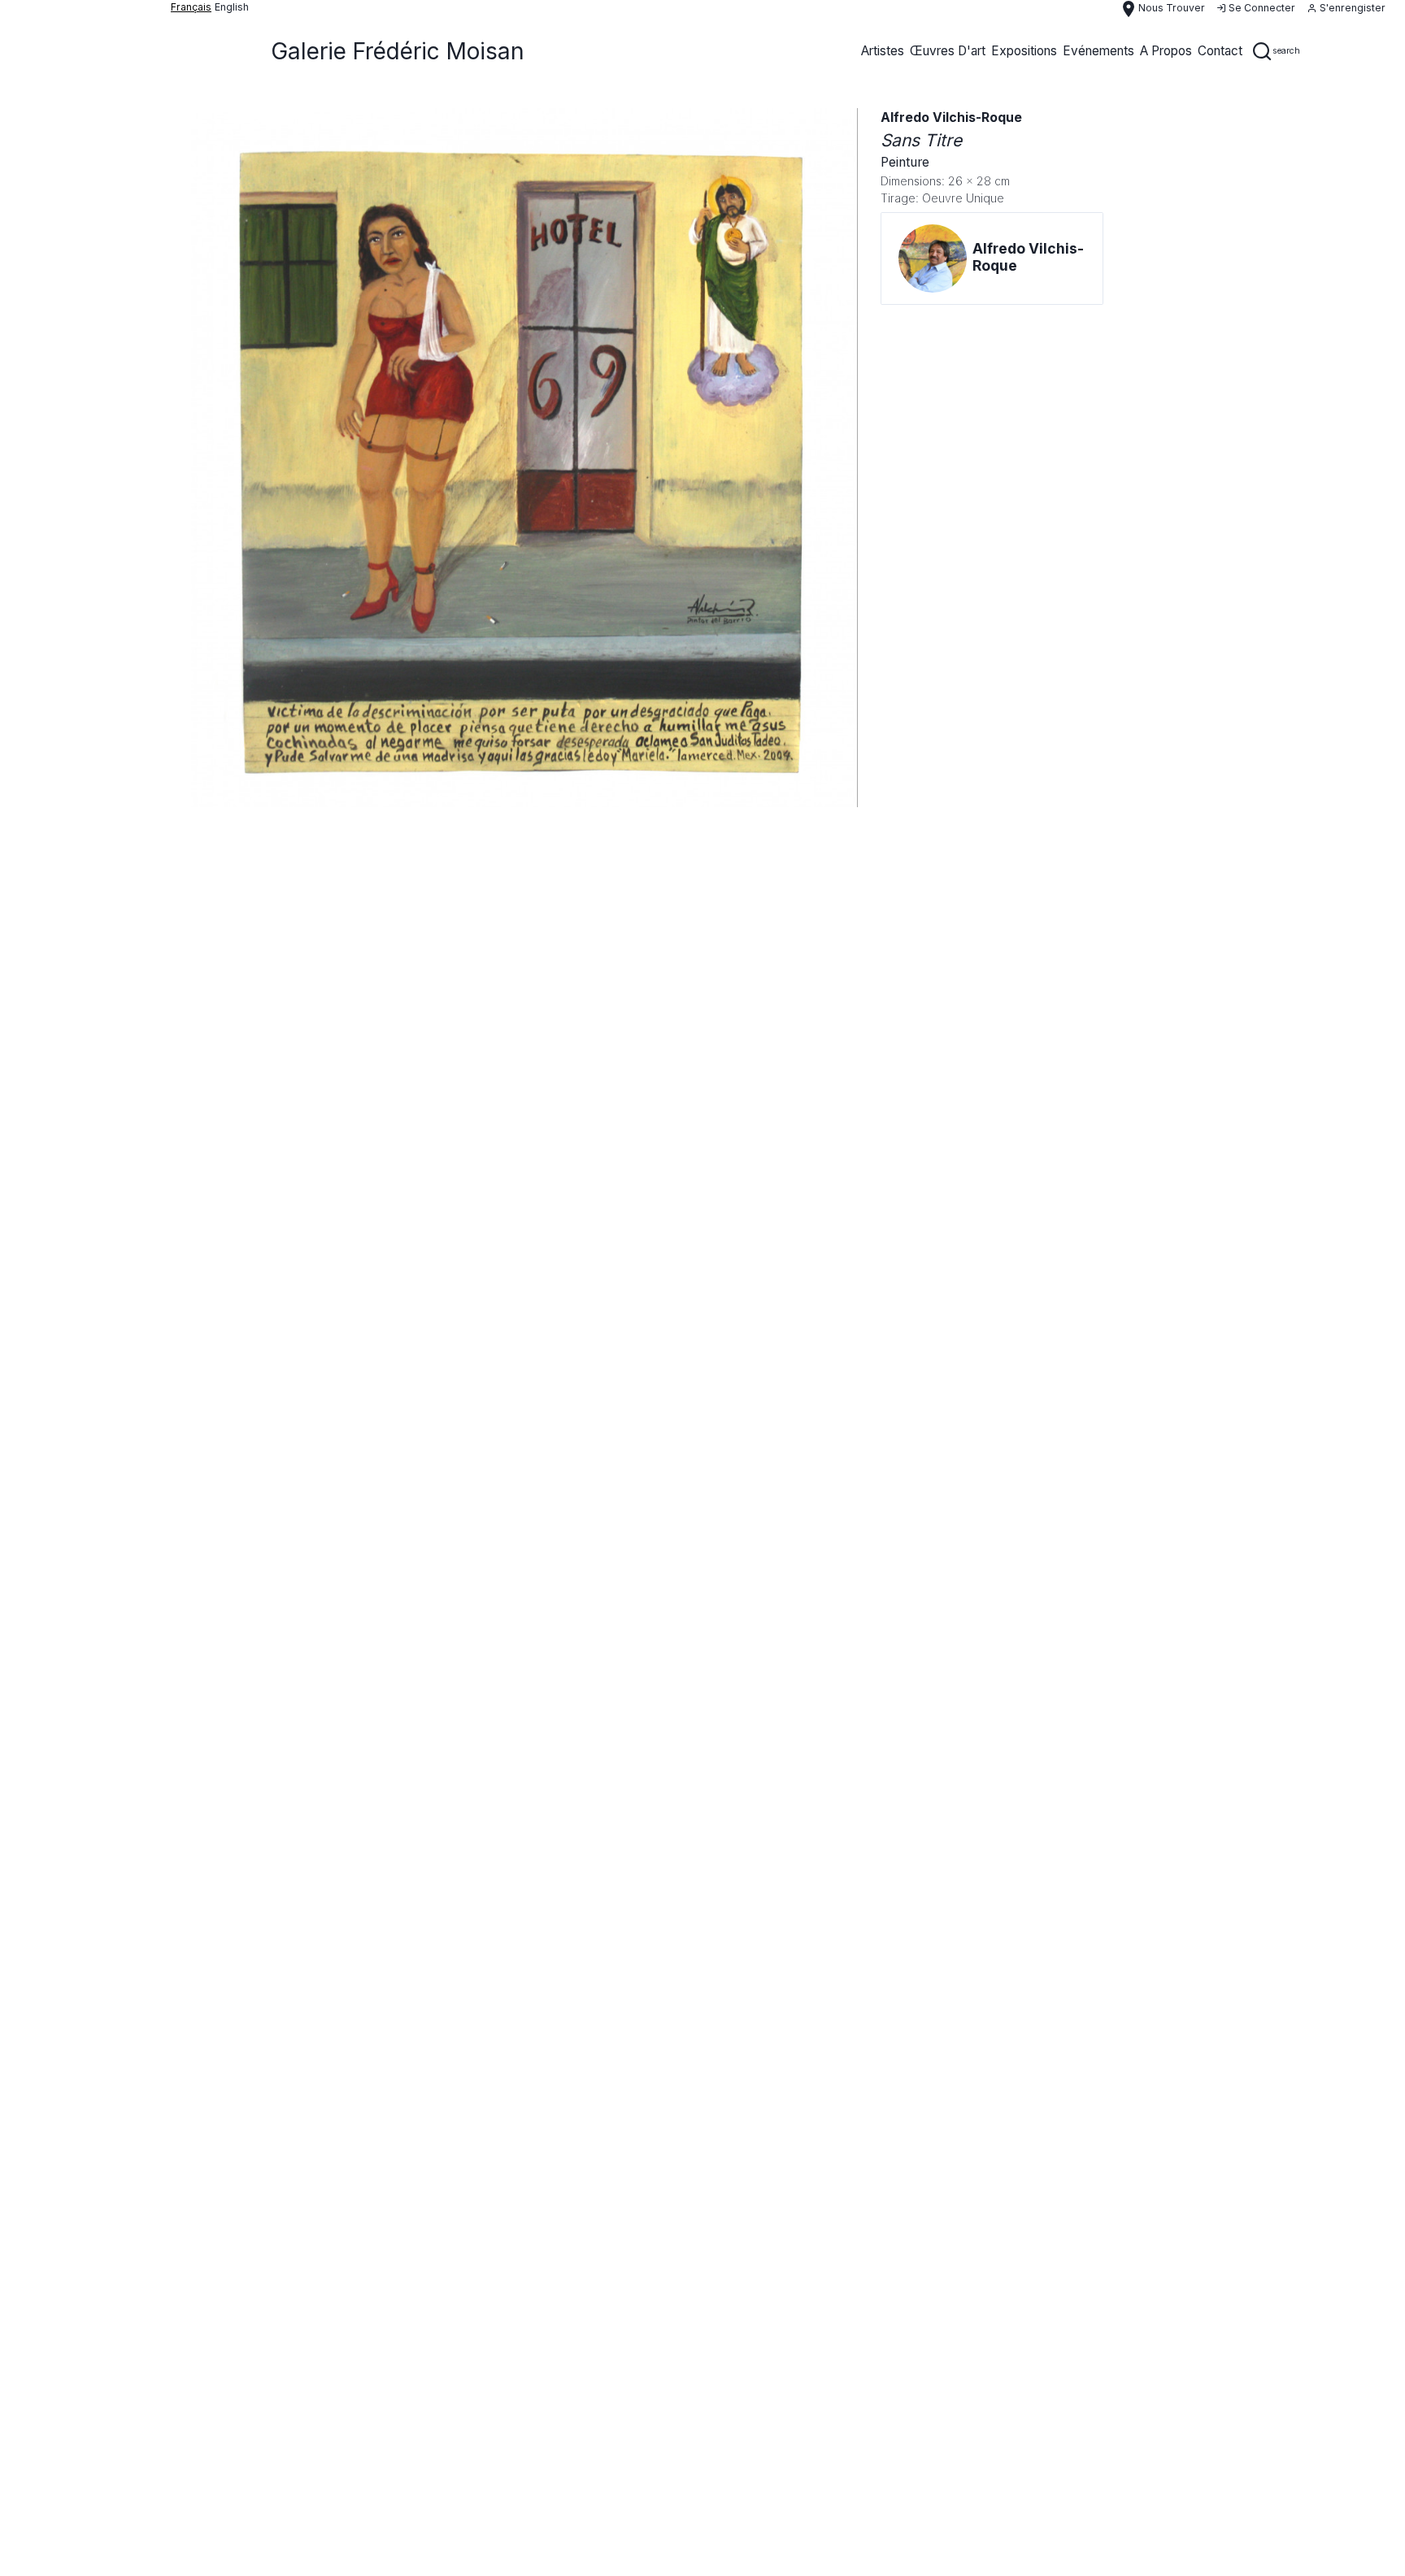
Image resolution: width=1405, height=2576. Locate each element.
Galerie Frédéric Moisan (398, 51)
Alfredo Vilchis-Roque (951, 117)
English (232, 7)
